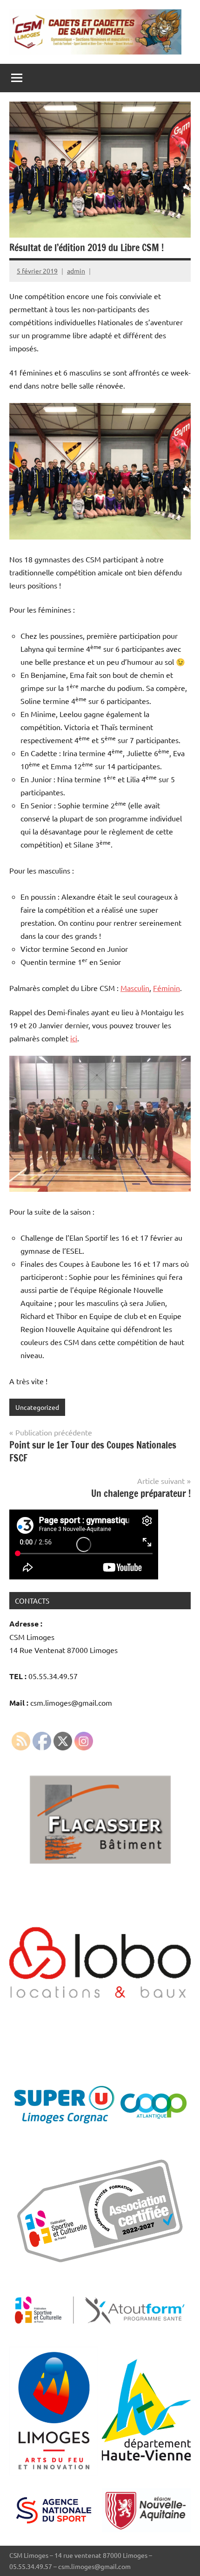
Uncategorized (37, 1407)
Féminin (167, 988)
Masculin (135, 988)
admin (76, 271)
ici (74, 1038)
